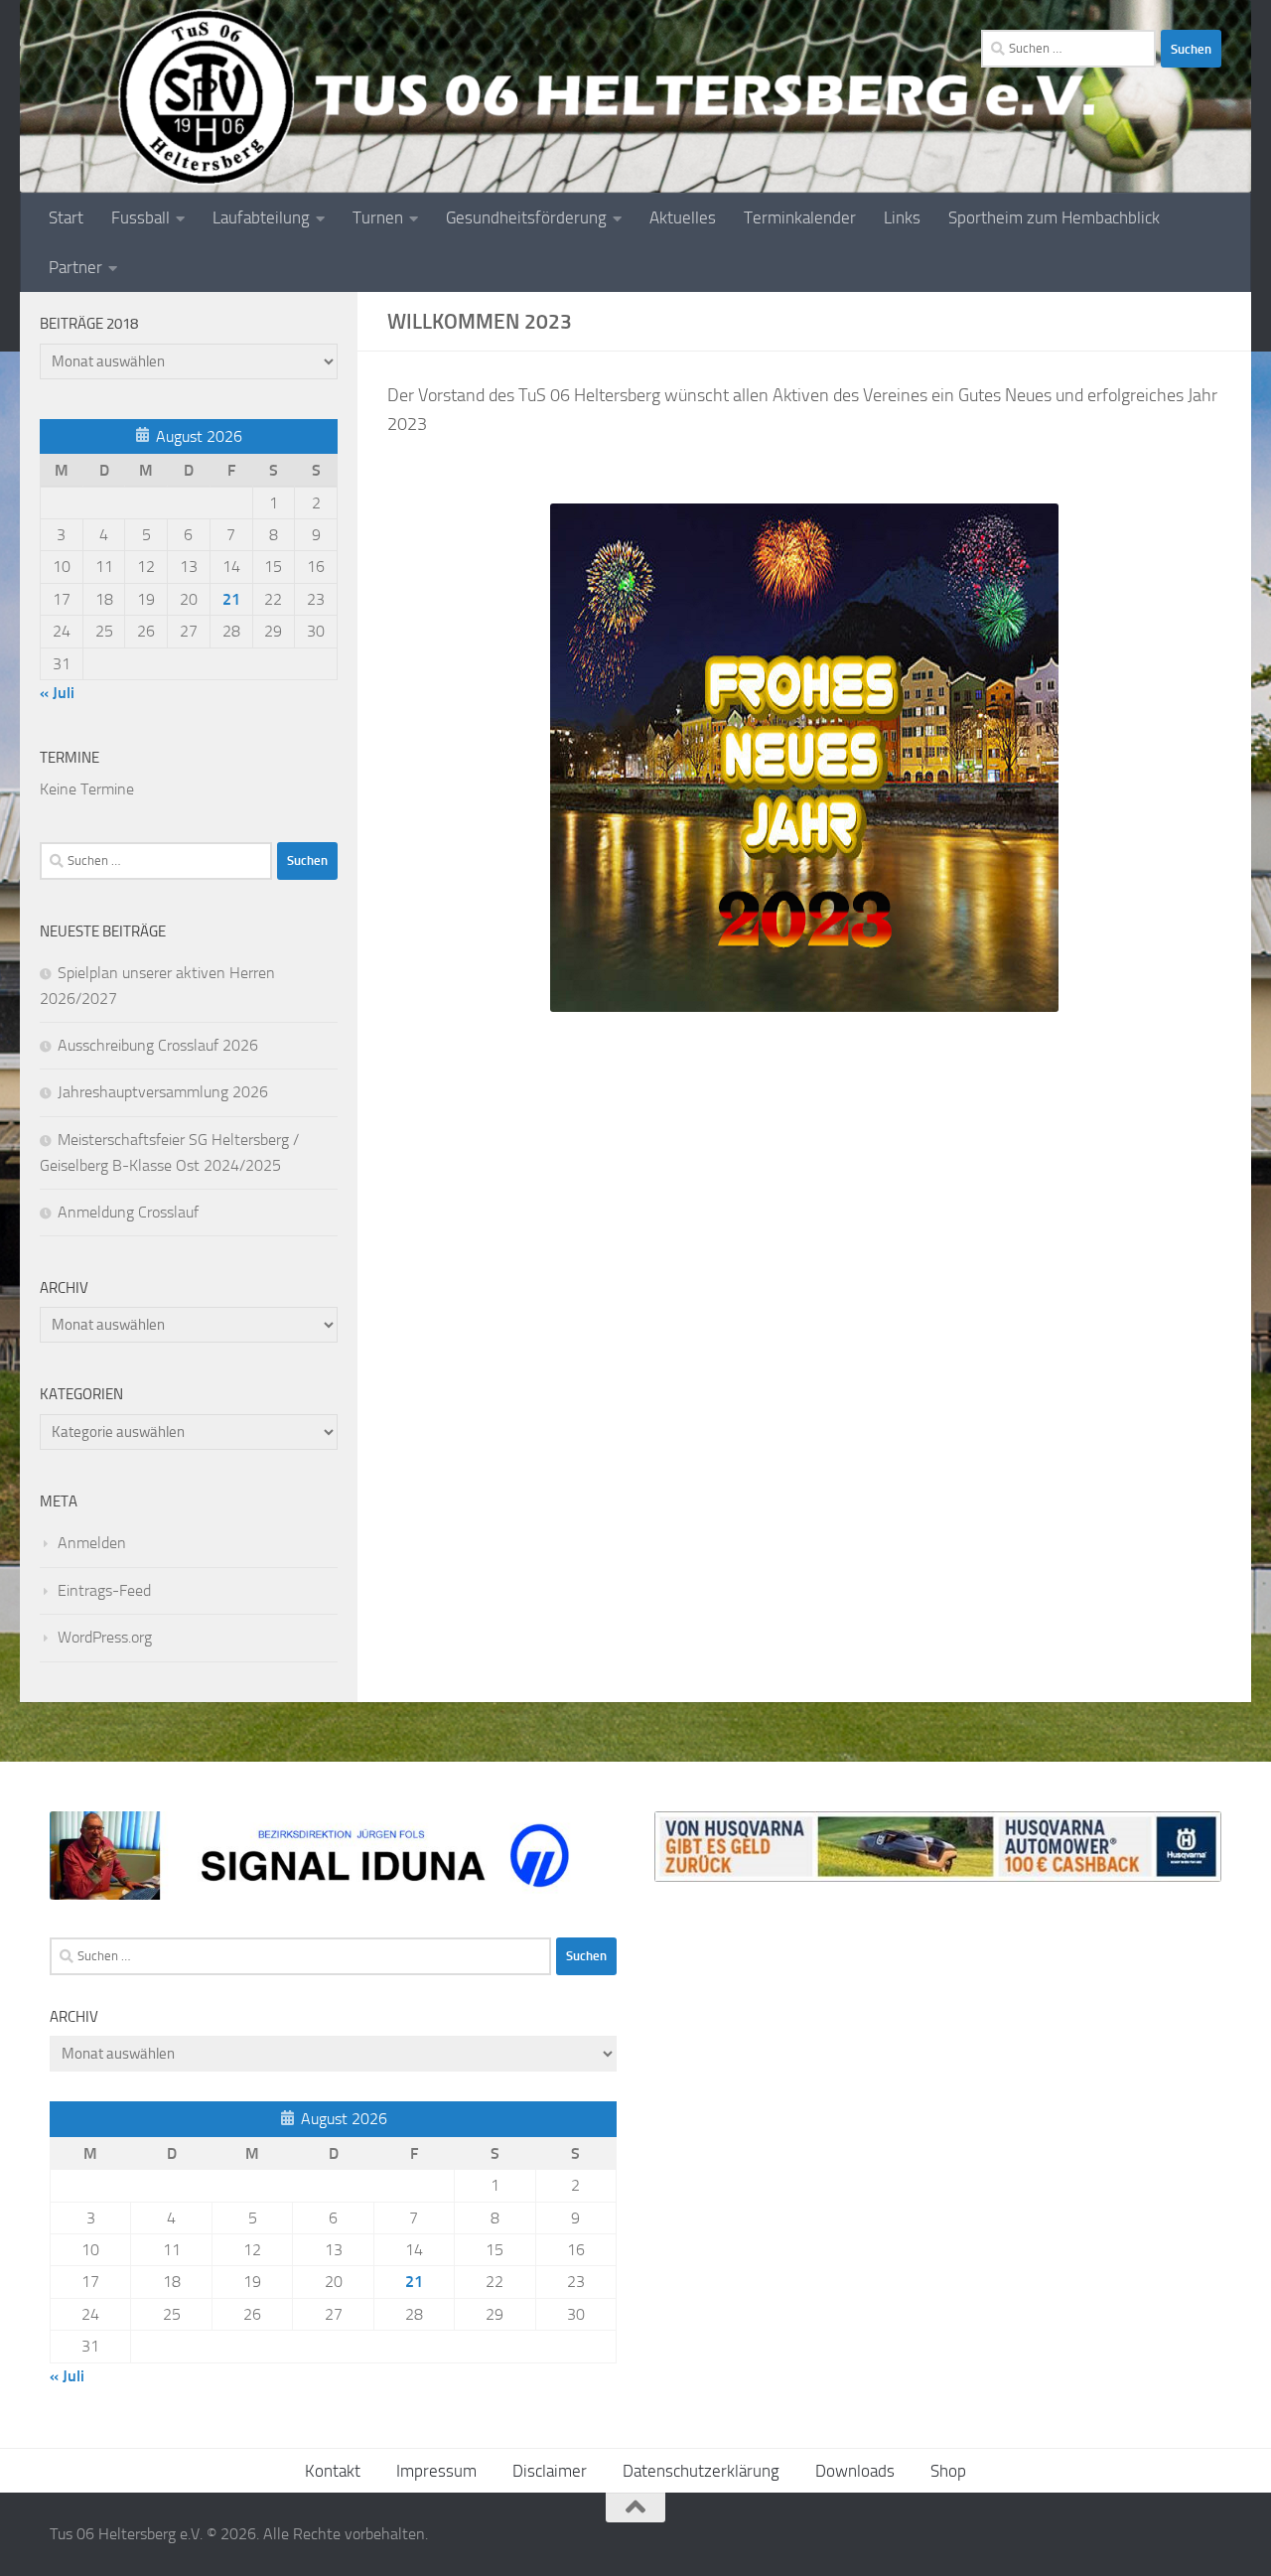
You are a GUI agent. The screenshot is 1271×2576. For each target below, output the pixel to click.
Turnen (378, 217)
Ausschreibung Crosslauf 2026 (158, 1045)
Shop (948, 2471)
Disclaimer (550, 2471)
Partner (75, 267)
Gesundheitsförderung (526, 217)
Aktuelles (683, 217)
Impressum (436, 2471)
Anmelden (92, 1543)
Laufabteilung (261, 217)
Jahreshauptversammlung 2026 (163, 1092)
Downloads (855, 2471)
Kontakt (333, 2471)
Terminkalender (800, 217)
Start (66, 217)
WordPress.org (105, 1637)
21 (231, 599)
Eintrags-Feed (104, 1590)
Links (902, 217)
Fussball (141, 217)
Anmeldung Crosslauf (128, 1212)
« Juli (57, 693)
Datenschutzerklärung (701, 2471)
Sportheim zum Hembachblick (1054, 217)
